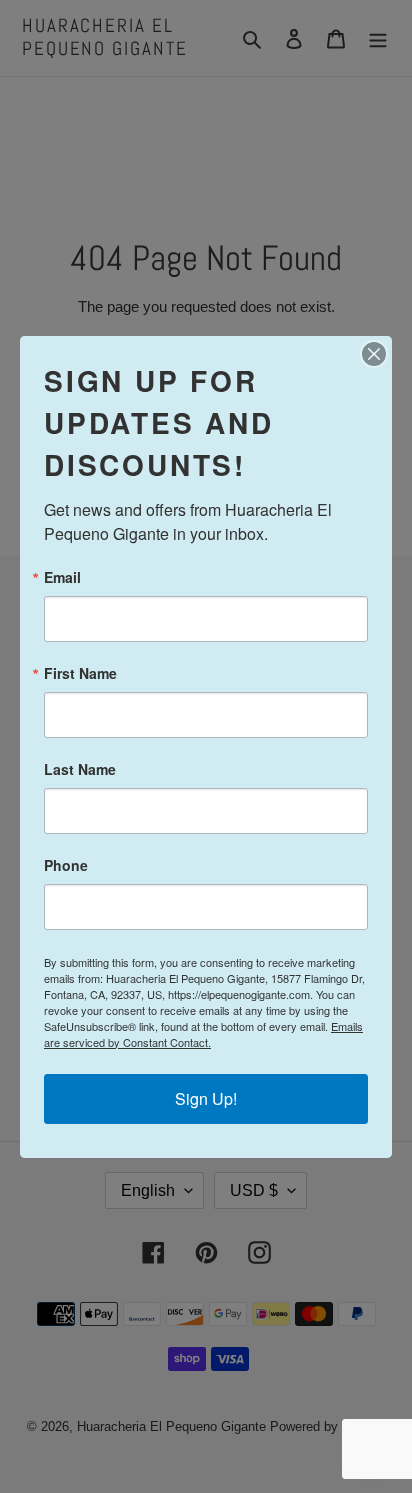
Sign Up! (206, 1098)
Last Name (80, 769)
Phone (66, 865)
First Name (80, 673)
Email (62, 577)
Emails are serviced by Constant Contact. (203, 1034)
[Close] (374, 354)
